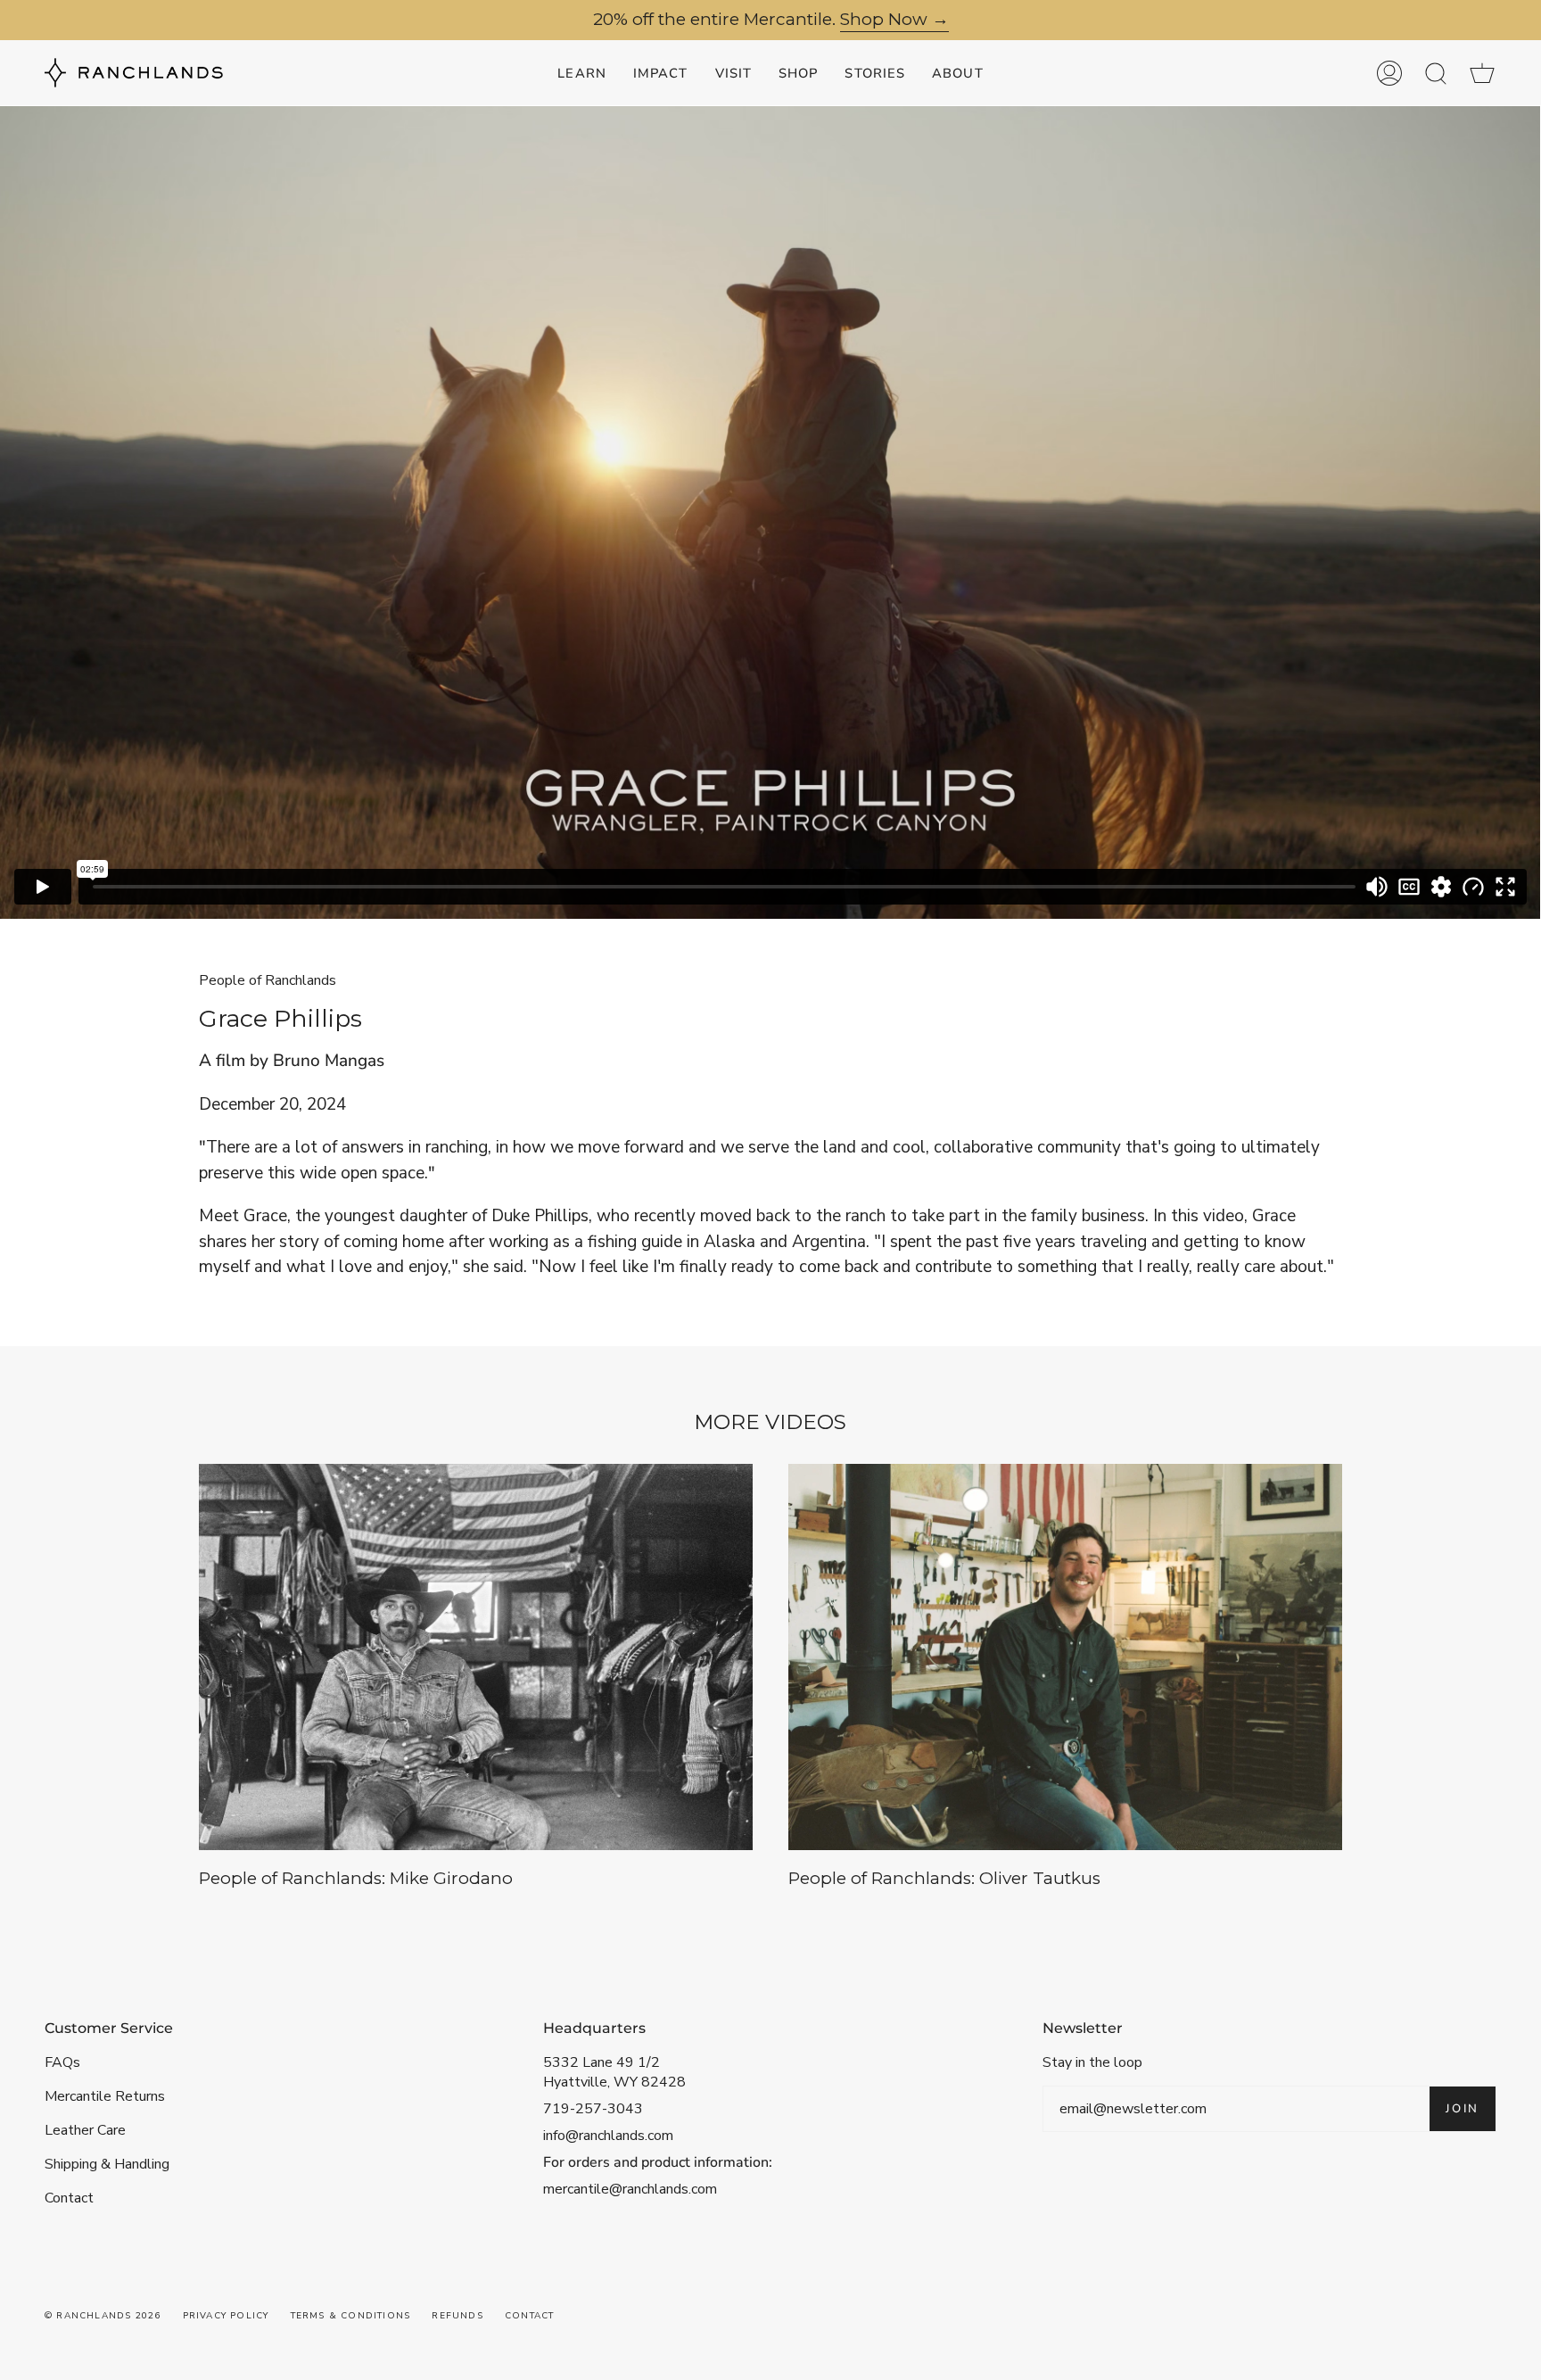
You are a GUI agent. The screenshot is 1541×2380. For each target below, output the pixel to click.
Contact (69, 2198)
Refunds (457, 2316)
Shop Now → (894, 20)
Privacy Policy (226, 2316)
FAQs (62, 2062)
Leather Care (85, 2130)
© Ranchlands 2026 (103, 2316)
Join (1463, 2109)
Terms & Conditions (351, 2316)
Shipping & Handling (107, 2164)
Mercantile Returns (105, 2096)
